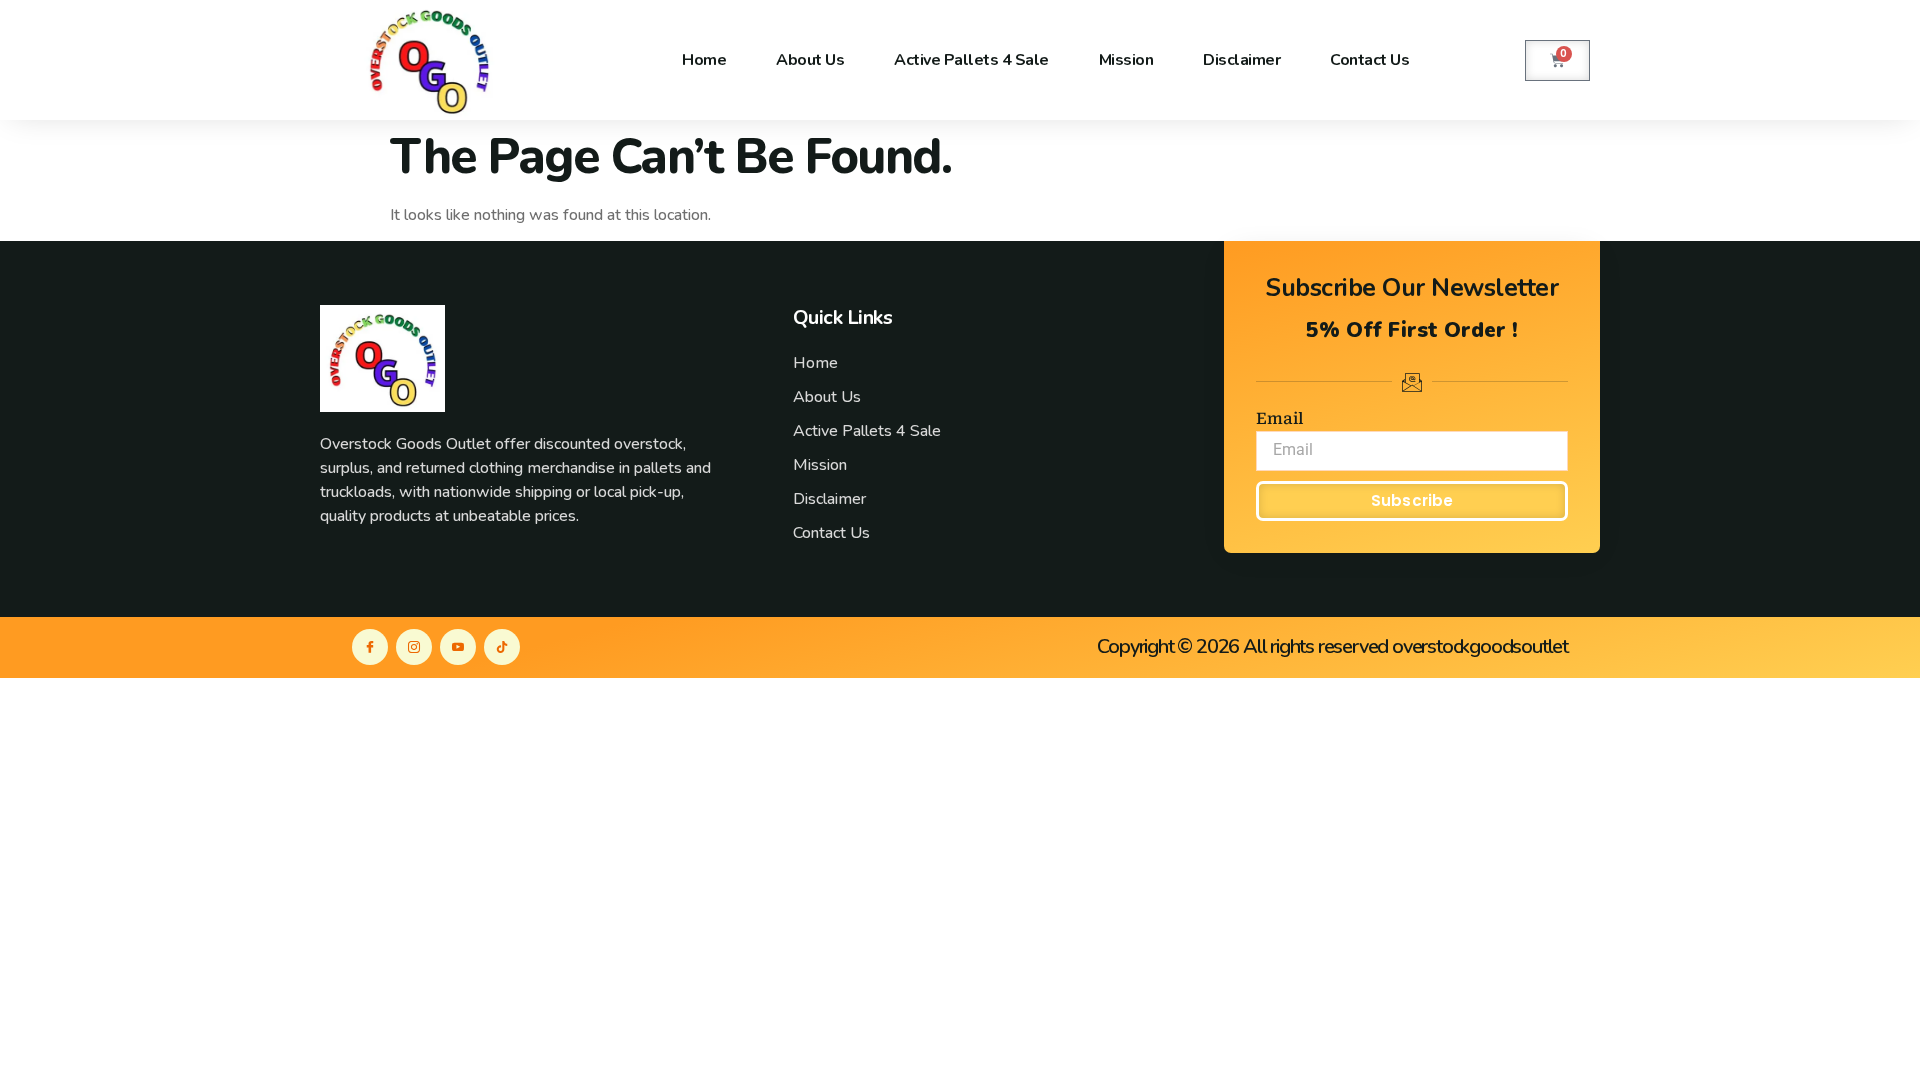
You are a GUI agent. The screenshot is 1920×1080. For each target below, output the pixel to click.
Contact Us (1369, 60)
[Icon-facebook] (370, 647)
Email (1279, 418)
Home (704, 60)
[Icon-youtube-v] (458, 647)
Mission (1126, 60)
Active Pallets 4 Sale (971, 60)
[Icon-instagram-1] (414, 647)
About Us (810, 60)
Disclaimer (1241, 60)
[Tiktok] (502, 647)
